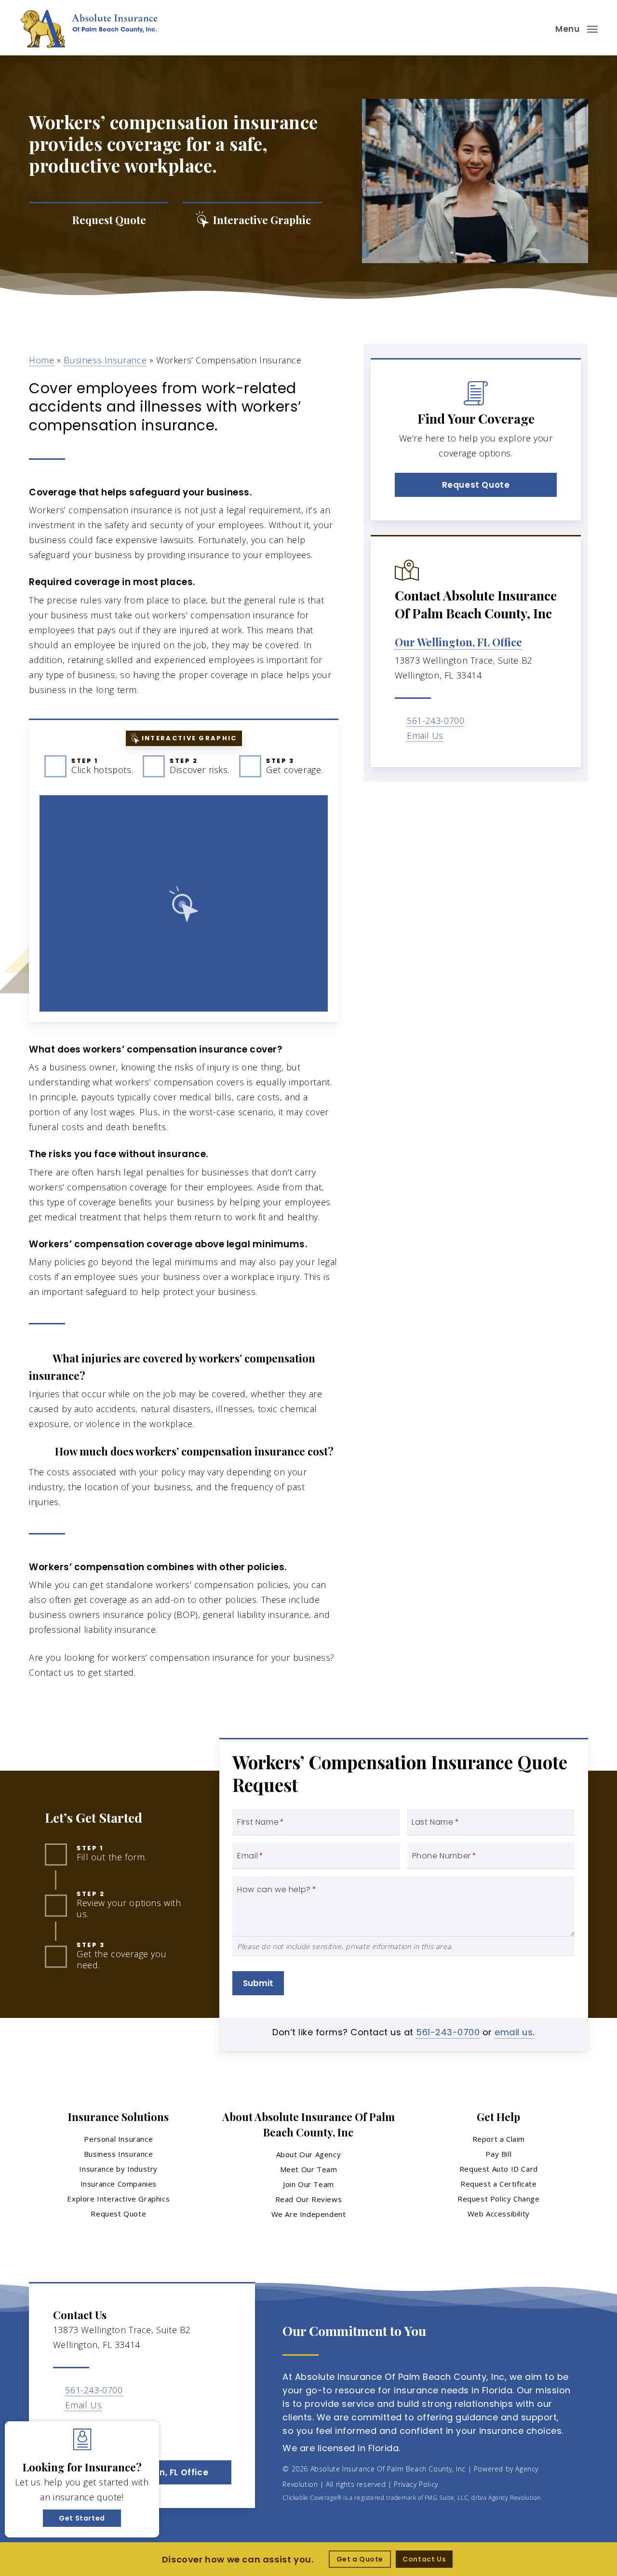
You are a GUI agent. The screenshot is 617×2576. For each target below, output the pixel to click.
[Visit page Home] (89, 28)
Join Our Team (308, 2184)
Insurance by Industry (118, 2169)
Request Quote (118, 2214)
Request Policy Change (499, 2199)
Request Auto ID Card (499, 2169)
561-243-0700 (436, 721)
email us (514, 2032)
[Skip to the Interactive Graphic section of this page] (252, 220)
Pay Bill (498, 2154)
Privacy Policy (416, 2484)
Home (41, 360)
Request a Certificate (499, 2184)
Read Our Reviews (309, 2199)
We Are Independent (309, 2214)
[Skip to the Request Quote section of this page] (99, 220)
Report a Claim (499, 2139)
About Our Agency (309, 2154)
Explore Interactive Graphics (118, 2199)
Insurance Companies (119, 2184)
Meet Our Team (309, 2169)
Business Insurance (105, 360)
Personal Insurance (118, 2139)
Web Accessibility (499, 2214)
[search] (539, 28)
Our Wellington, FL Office (458, 642)
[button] (577, 28)
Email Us (425, 735)
